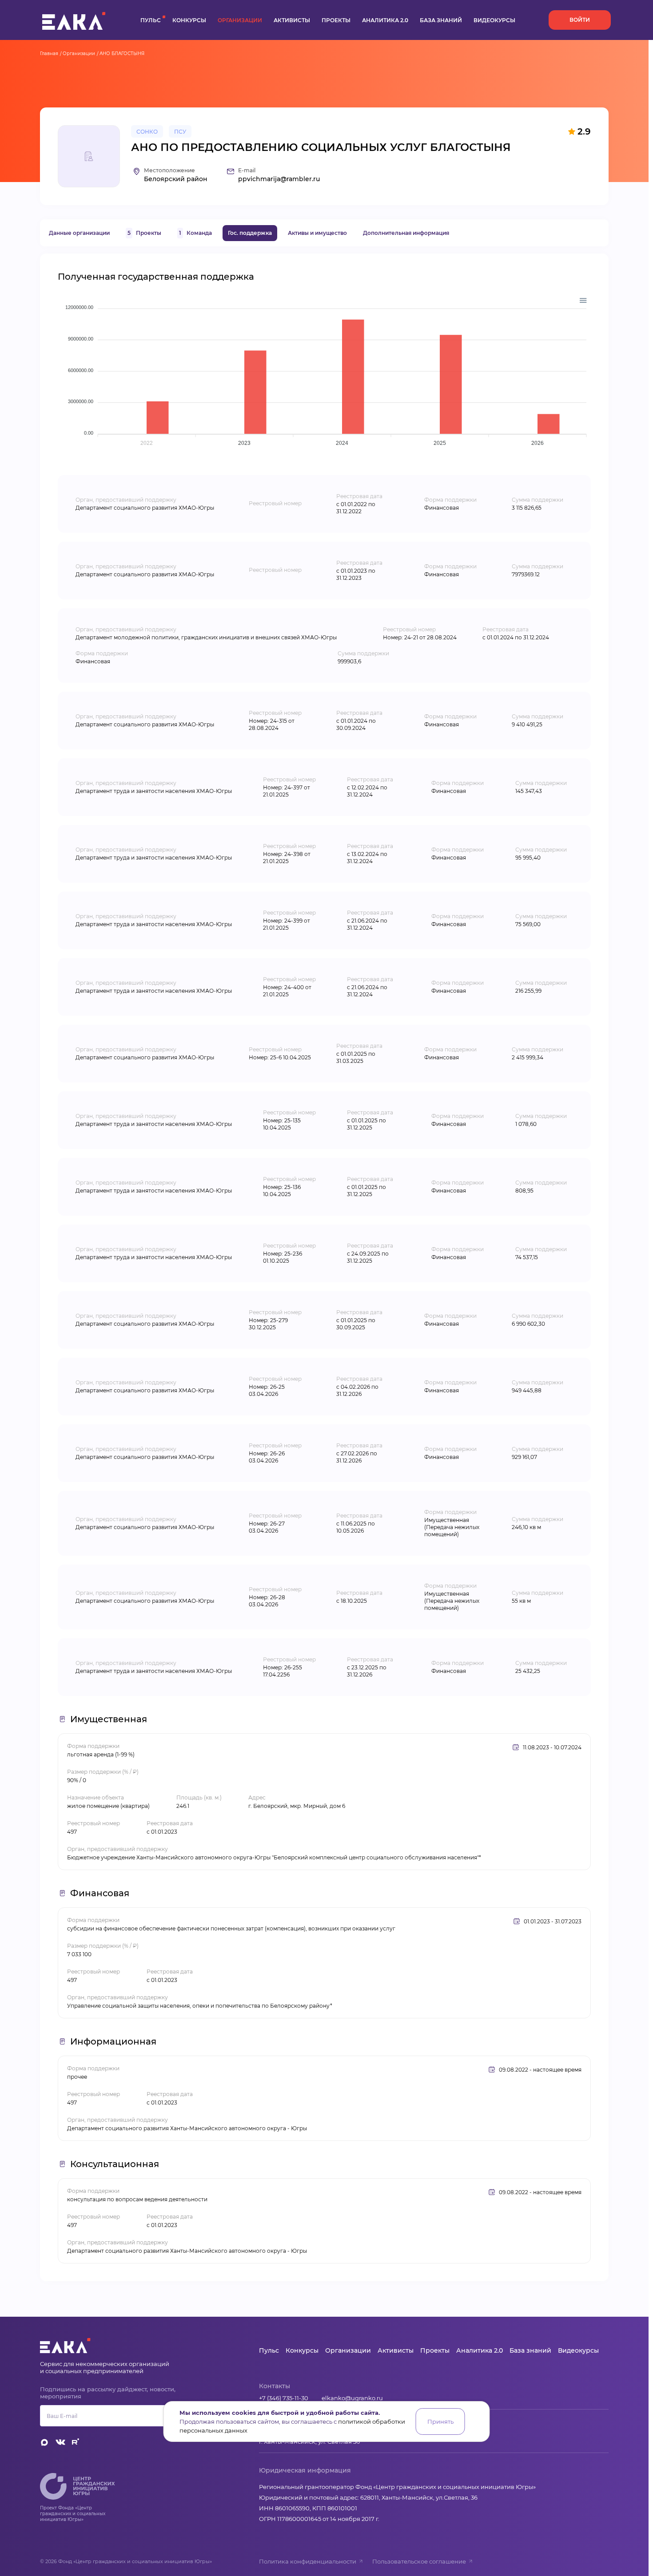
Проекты (336, 20)
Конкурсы (189, 20)
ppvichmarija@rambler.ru (279, 179)
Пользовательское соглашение (419, 2561)
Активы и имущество (317, 233)
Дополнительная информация (406, 233)
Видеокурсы (494, 20)
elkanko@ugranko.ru (352, 2398)
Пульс (151, 20)
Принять (440, 2421)
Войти (580, 20)
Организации (240, 20)
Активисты (292, 20)
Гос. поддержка (250, 233)
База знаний (441, 20)
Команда (195, 233)
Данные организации (79, 233)
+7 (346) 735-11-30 (284, 2398)
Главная (49, 54)
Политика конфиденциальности (308, 2561)
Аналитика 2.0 (385, 20)
